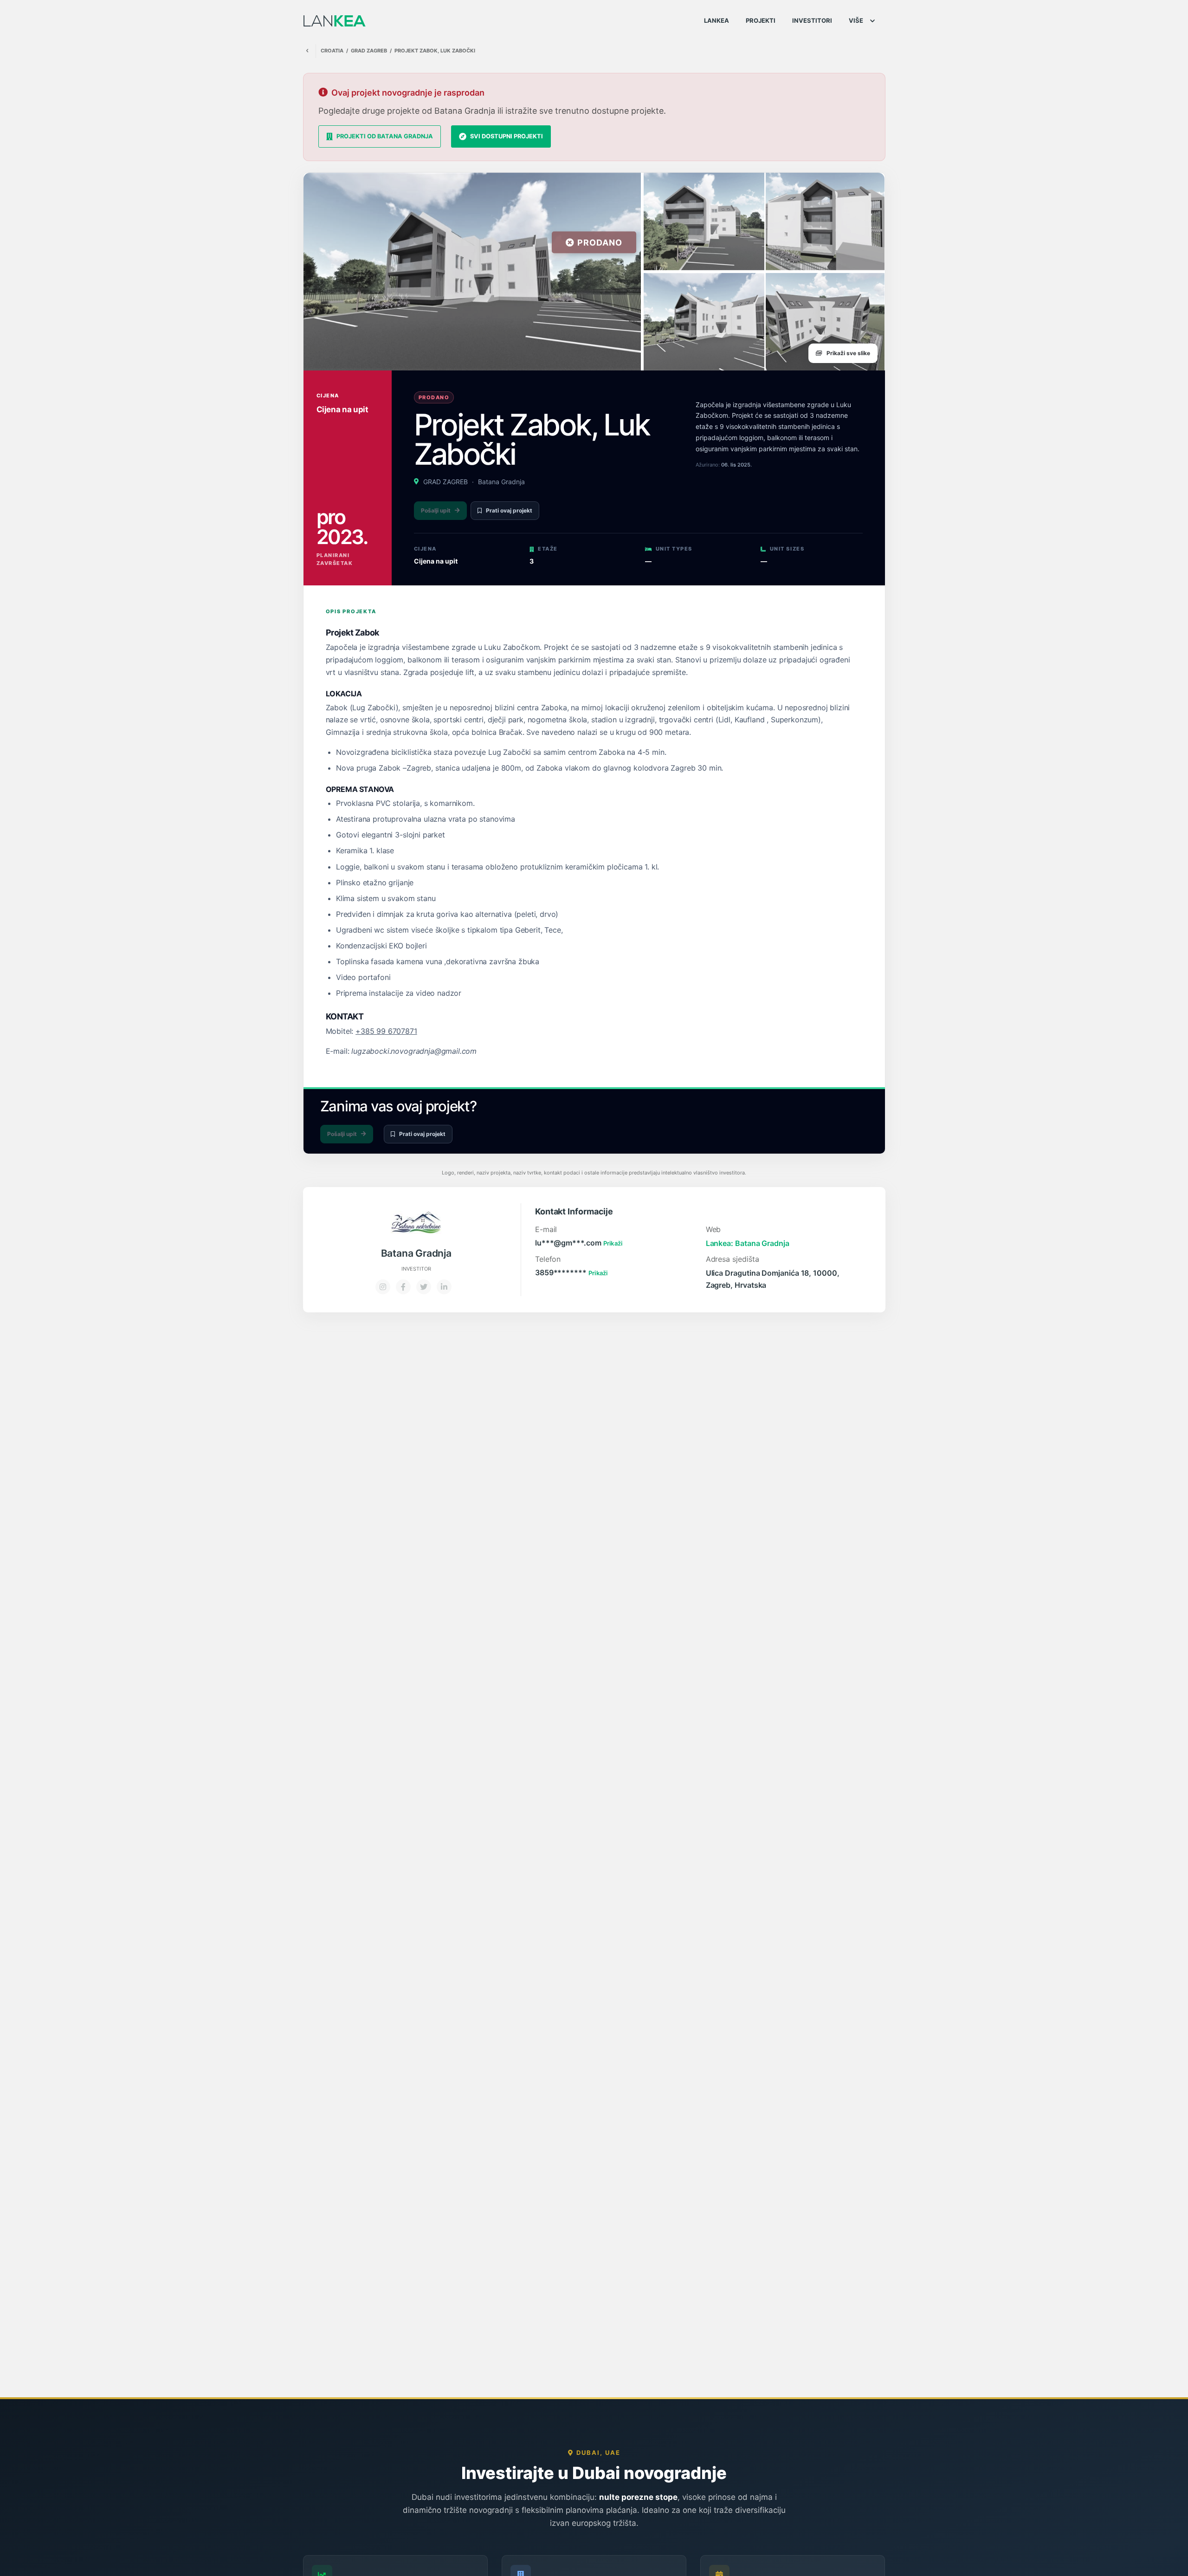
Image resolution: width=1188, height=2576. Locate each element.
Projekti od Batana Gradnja (385, 136)
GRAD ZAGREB (369, 51)
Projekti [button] (761, 20)
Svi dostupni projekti (507, 136)
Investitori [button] (812, 20)
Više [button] (856, 20)
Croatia (332, 51)
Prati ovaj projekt (509, 510)
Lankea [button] (717, 20)
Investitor (416, 1269)
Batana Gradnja (501, 482)
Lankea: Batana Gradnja (748, 1243)
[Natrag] (307, 51)
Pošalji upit (436, 510)
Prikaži (613, 1243)
